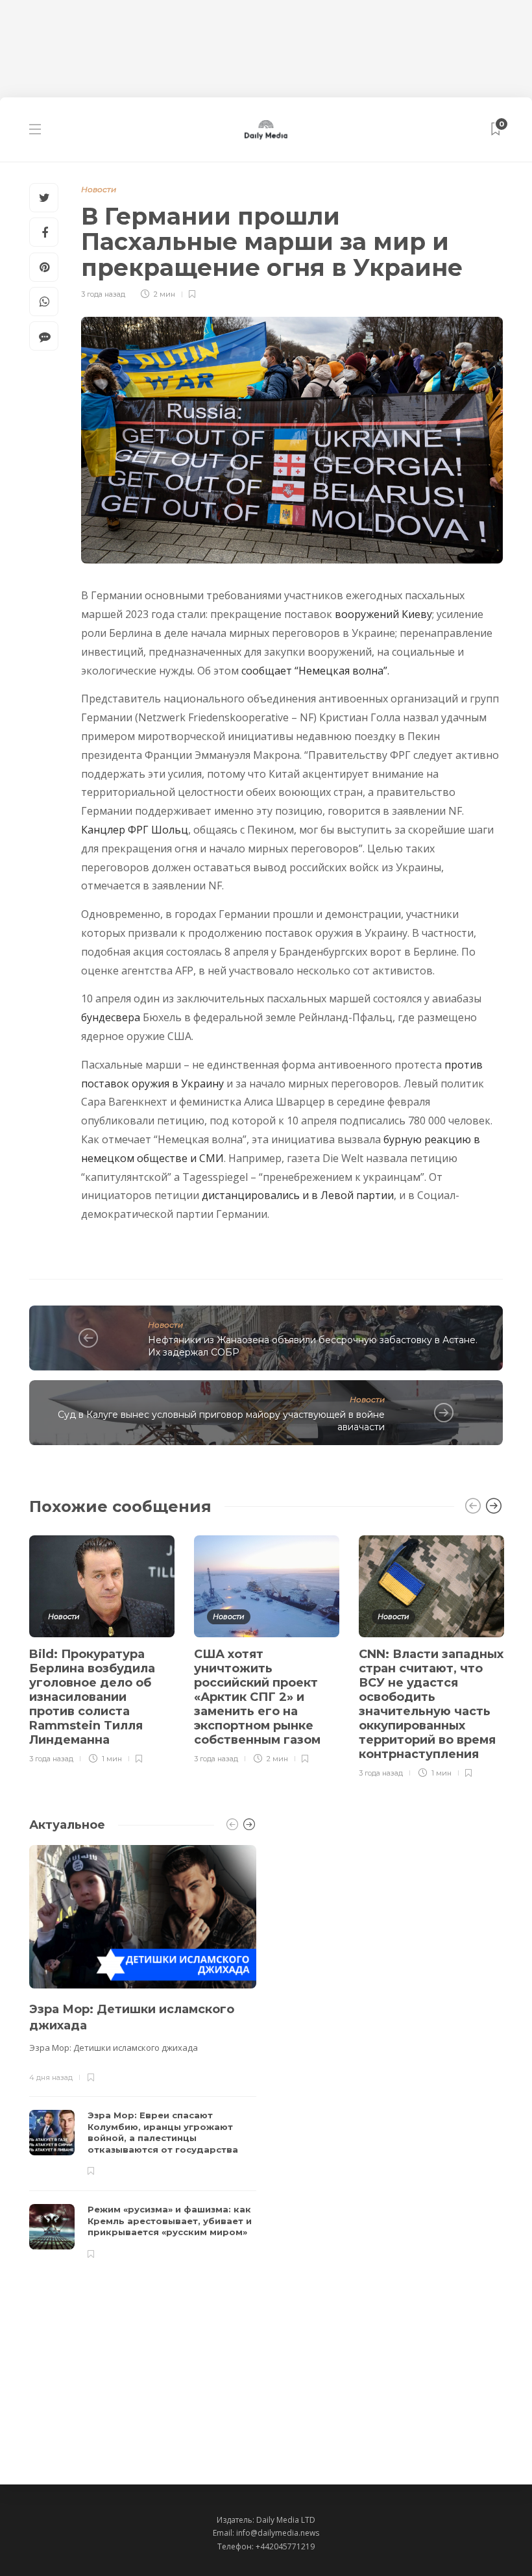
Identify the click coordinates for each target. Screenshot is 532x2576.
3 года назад (103, 294)
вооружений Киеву (383, 614)
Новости (99, 189)
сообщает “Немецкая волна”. (315, 671)
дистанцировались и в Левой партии (298, 1195)
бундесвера (111, 1017)
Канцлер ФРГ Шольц (135, 830)
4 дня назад (51, 2077)
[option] (102, 1647)
